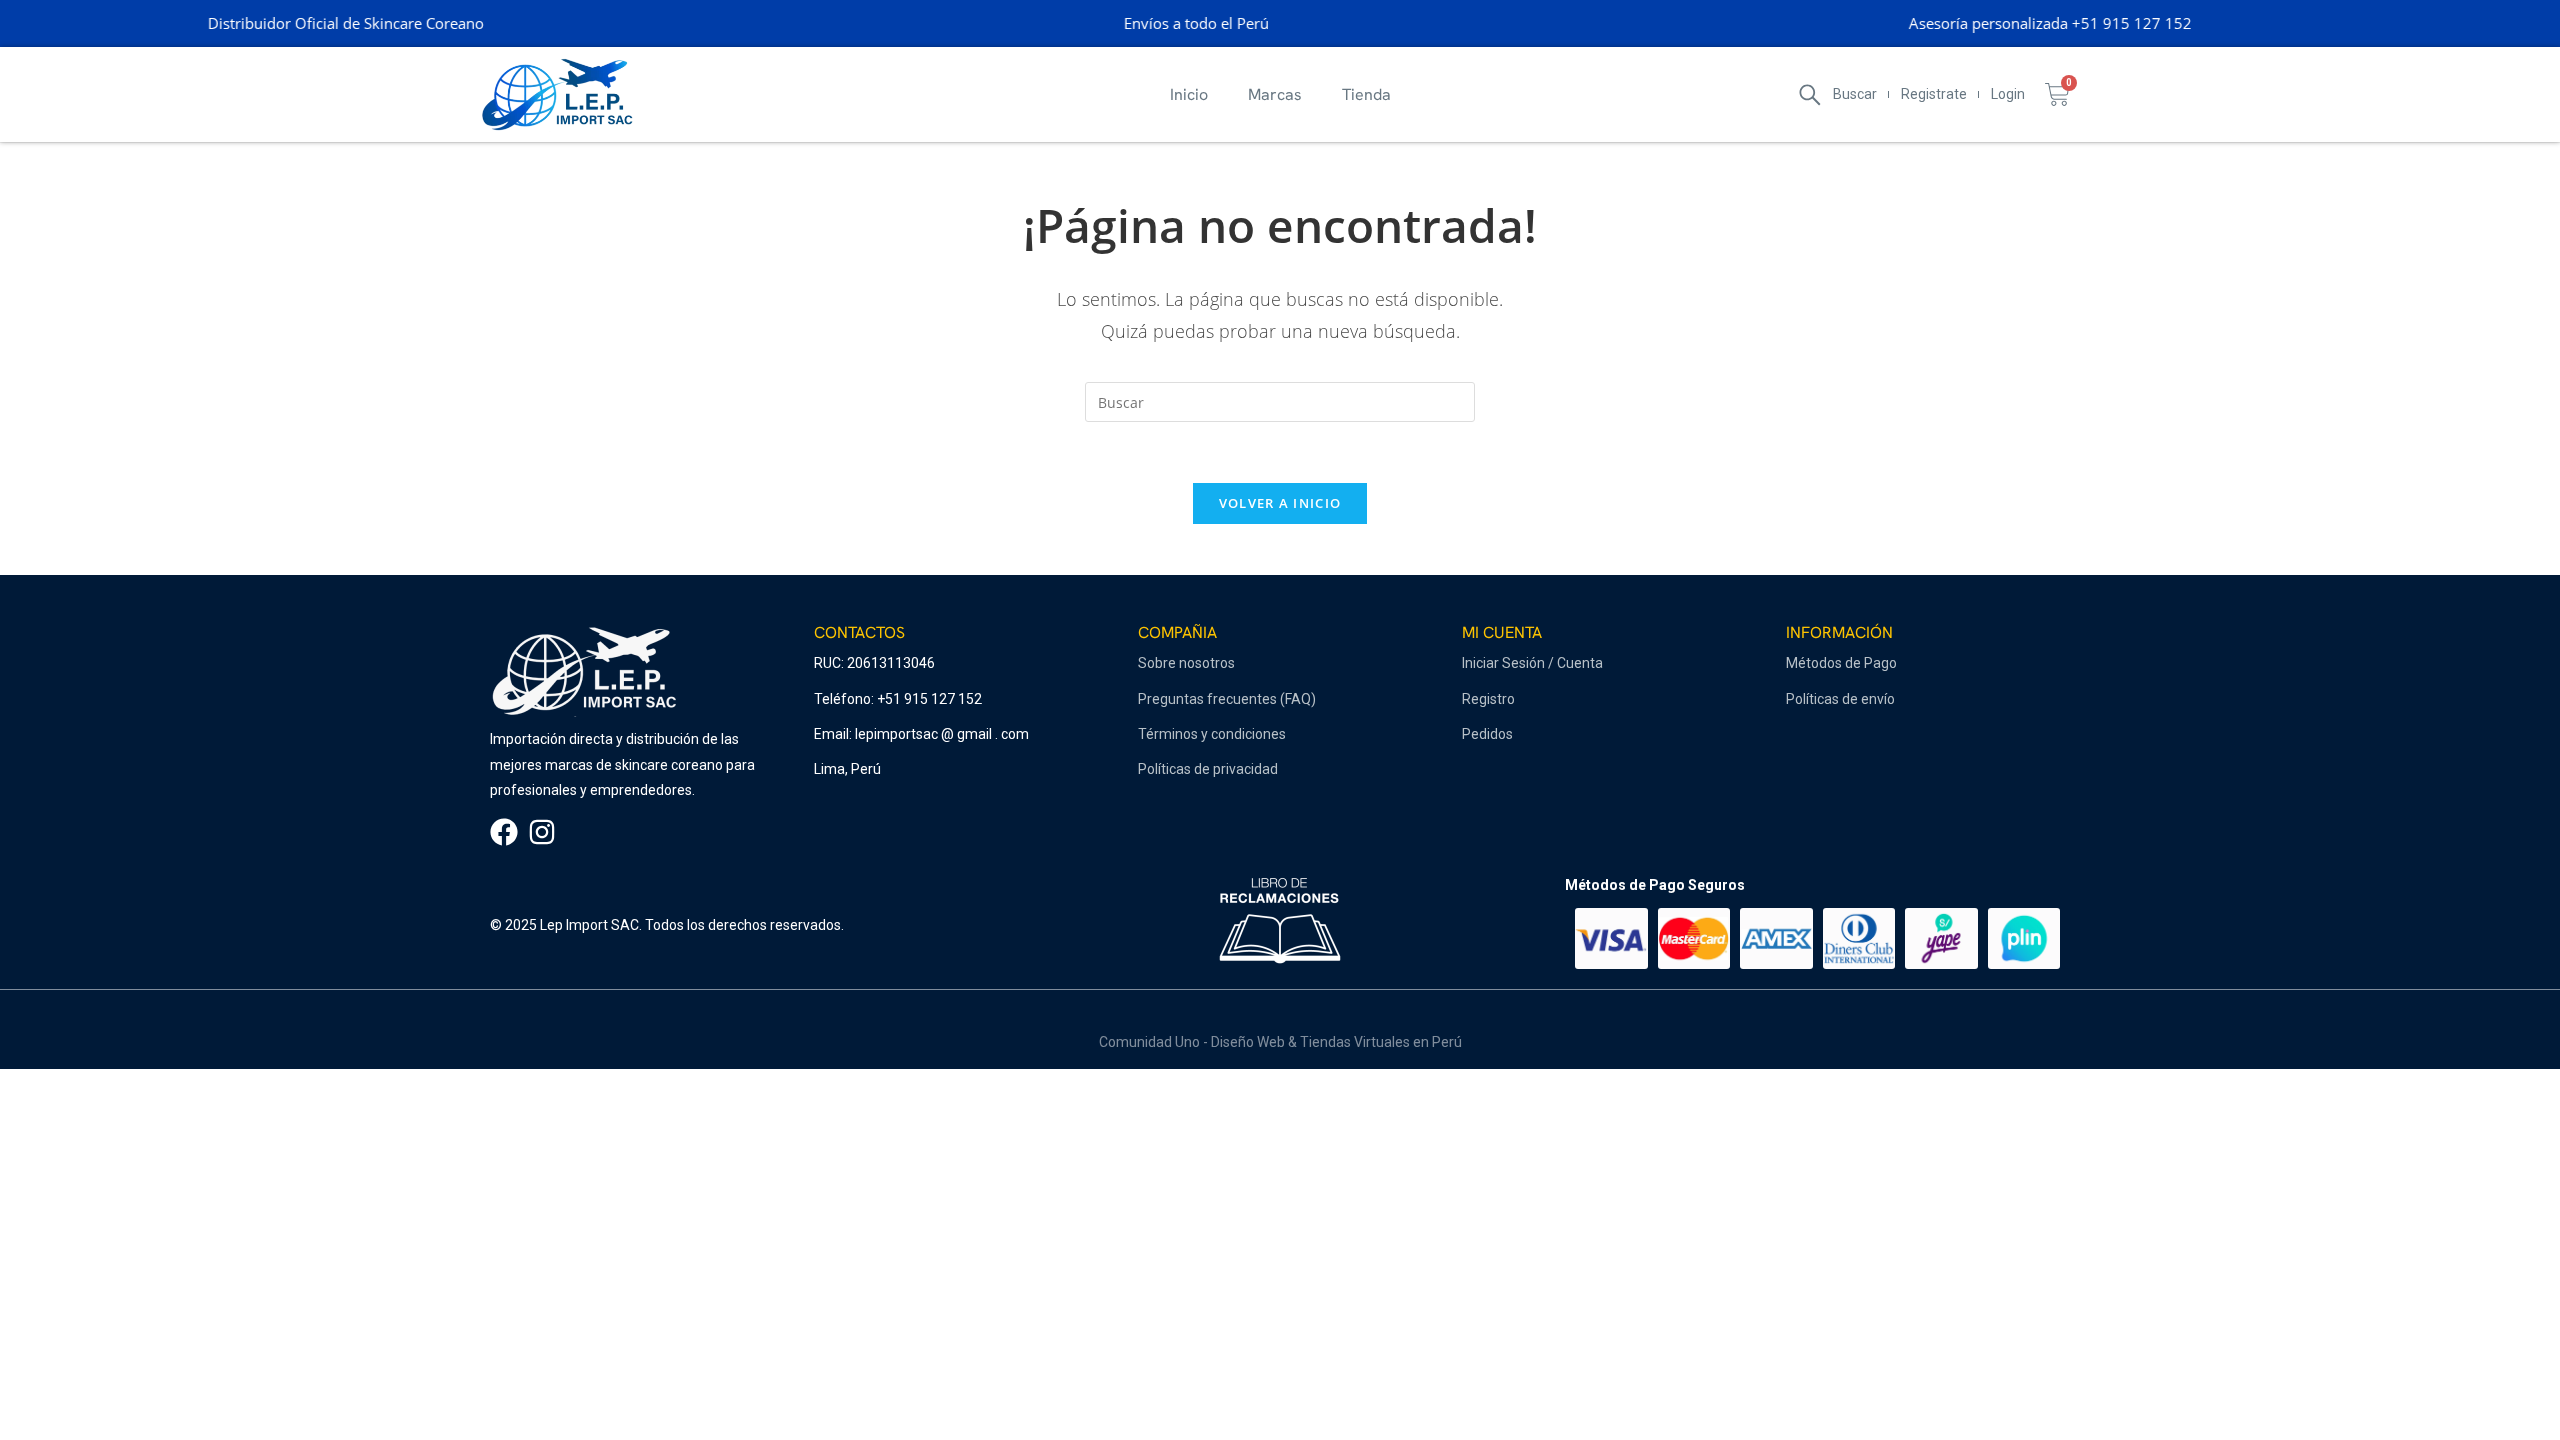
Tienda (1366, 94)
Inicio (1189, 94)
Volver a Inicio (1280, 503)
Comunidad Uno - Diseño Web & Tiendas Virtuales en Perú (1280, 1042)
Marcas (1275, 94)
